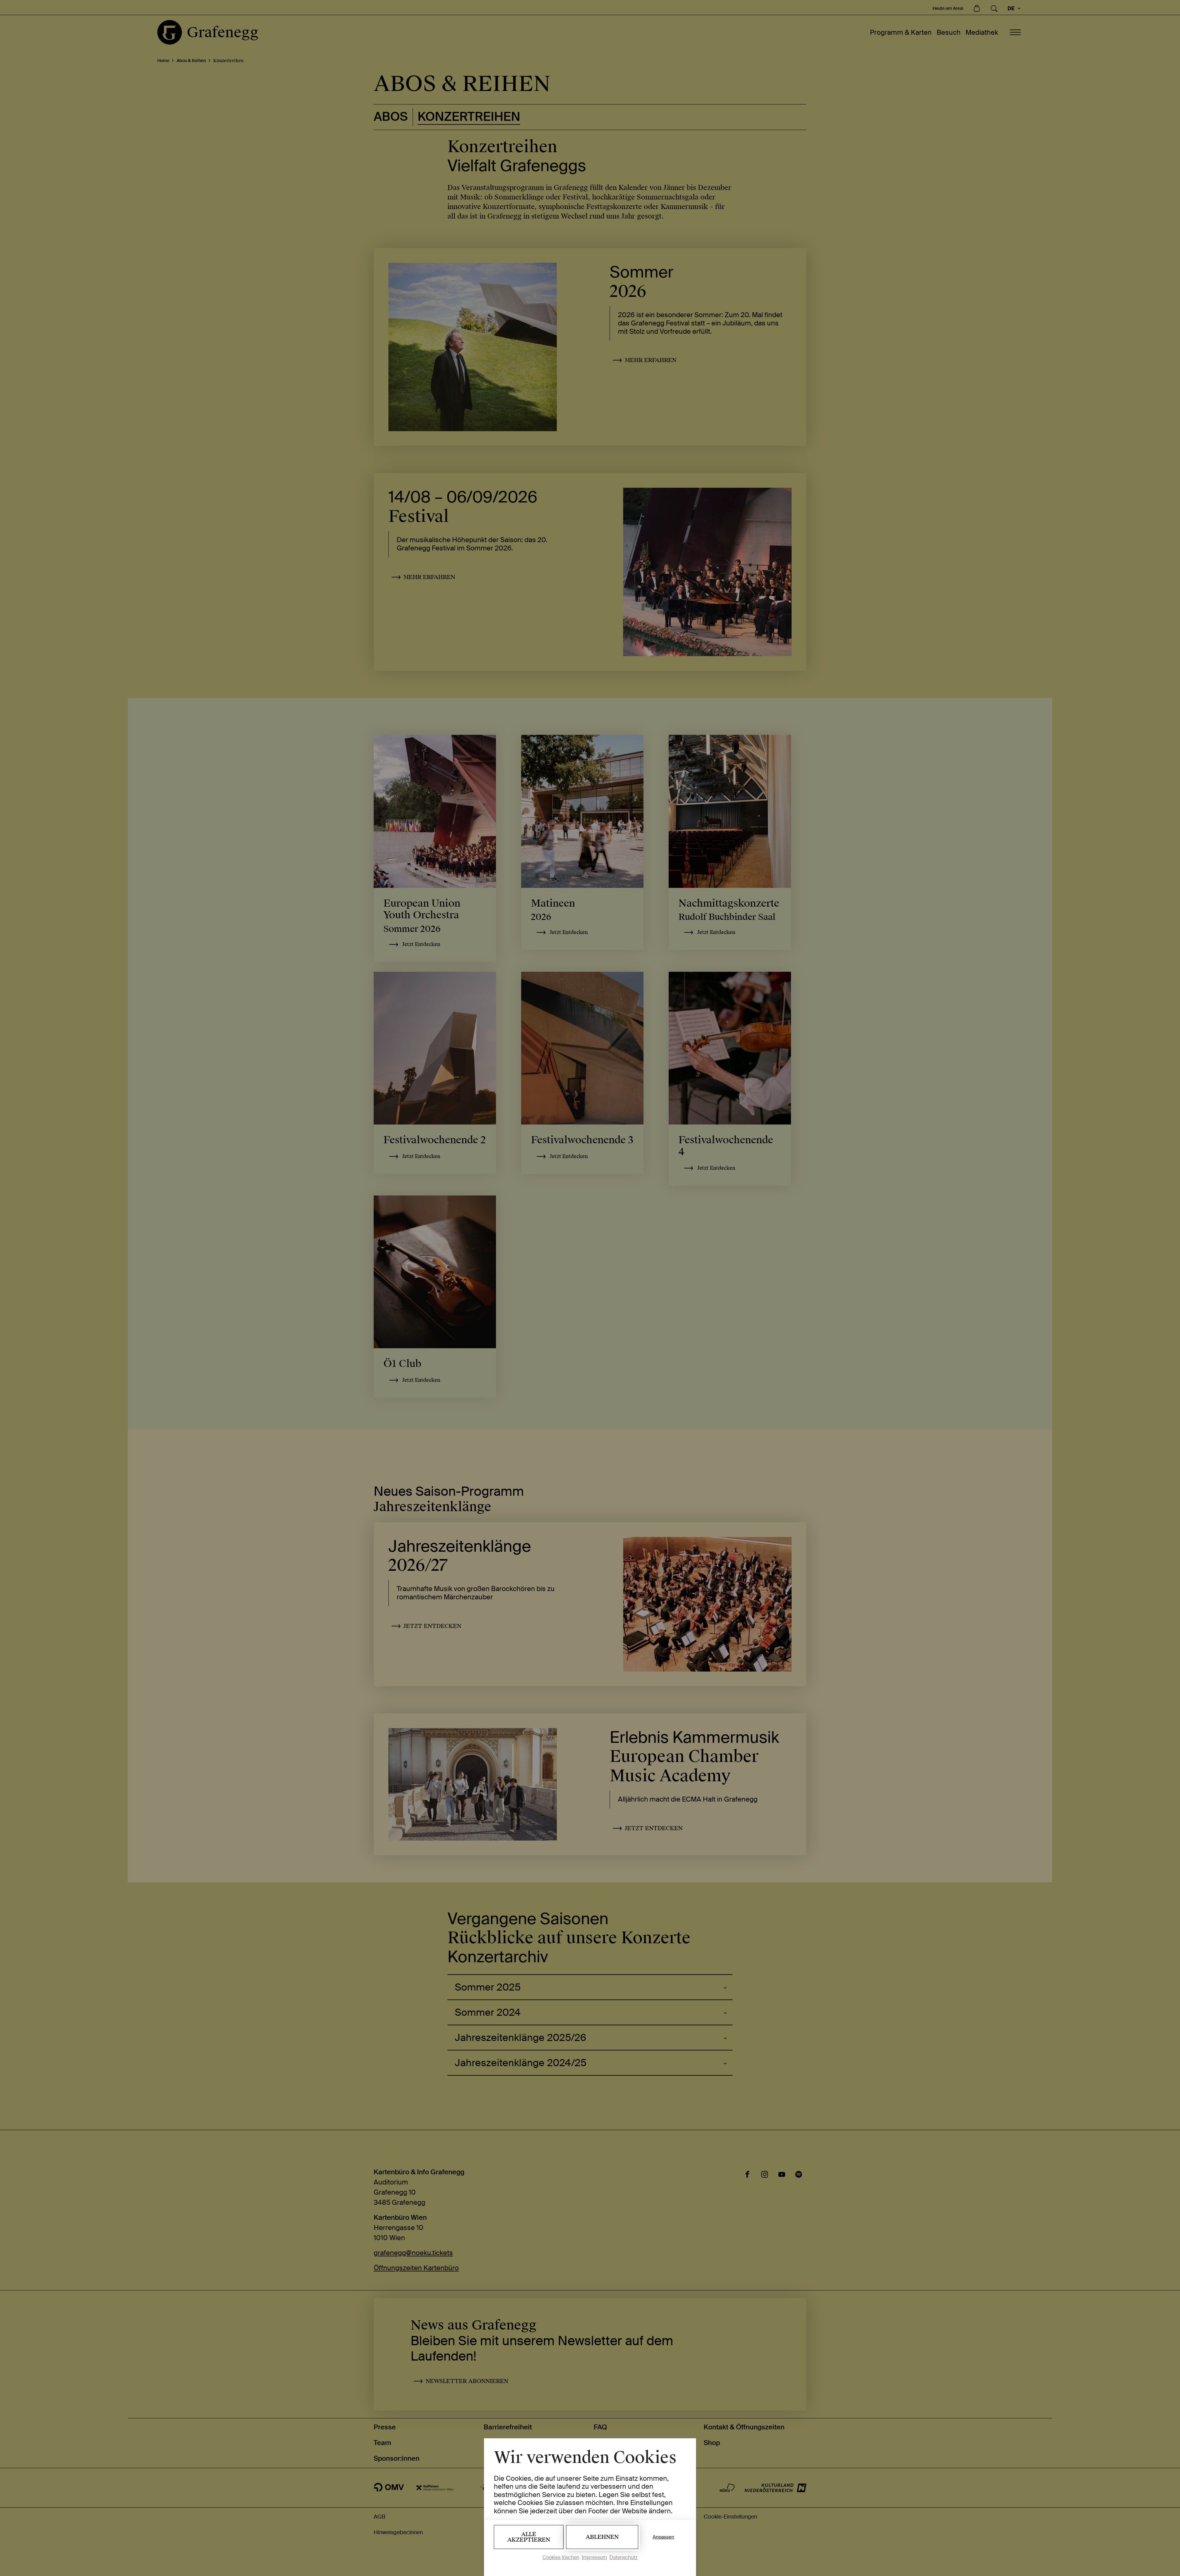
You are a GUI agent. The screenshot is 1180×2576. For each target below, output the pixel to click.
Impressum (594, 2557)
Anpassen (663, 2537)
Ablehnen (602, 2537)
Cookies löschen (561, 2557)
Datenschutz (623, 2557)
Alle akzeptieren (529, 2537)
